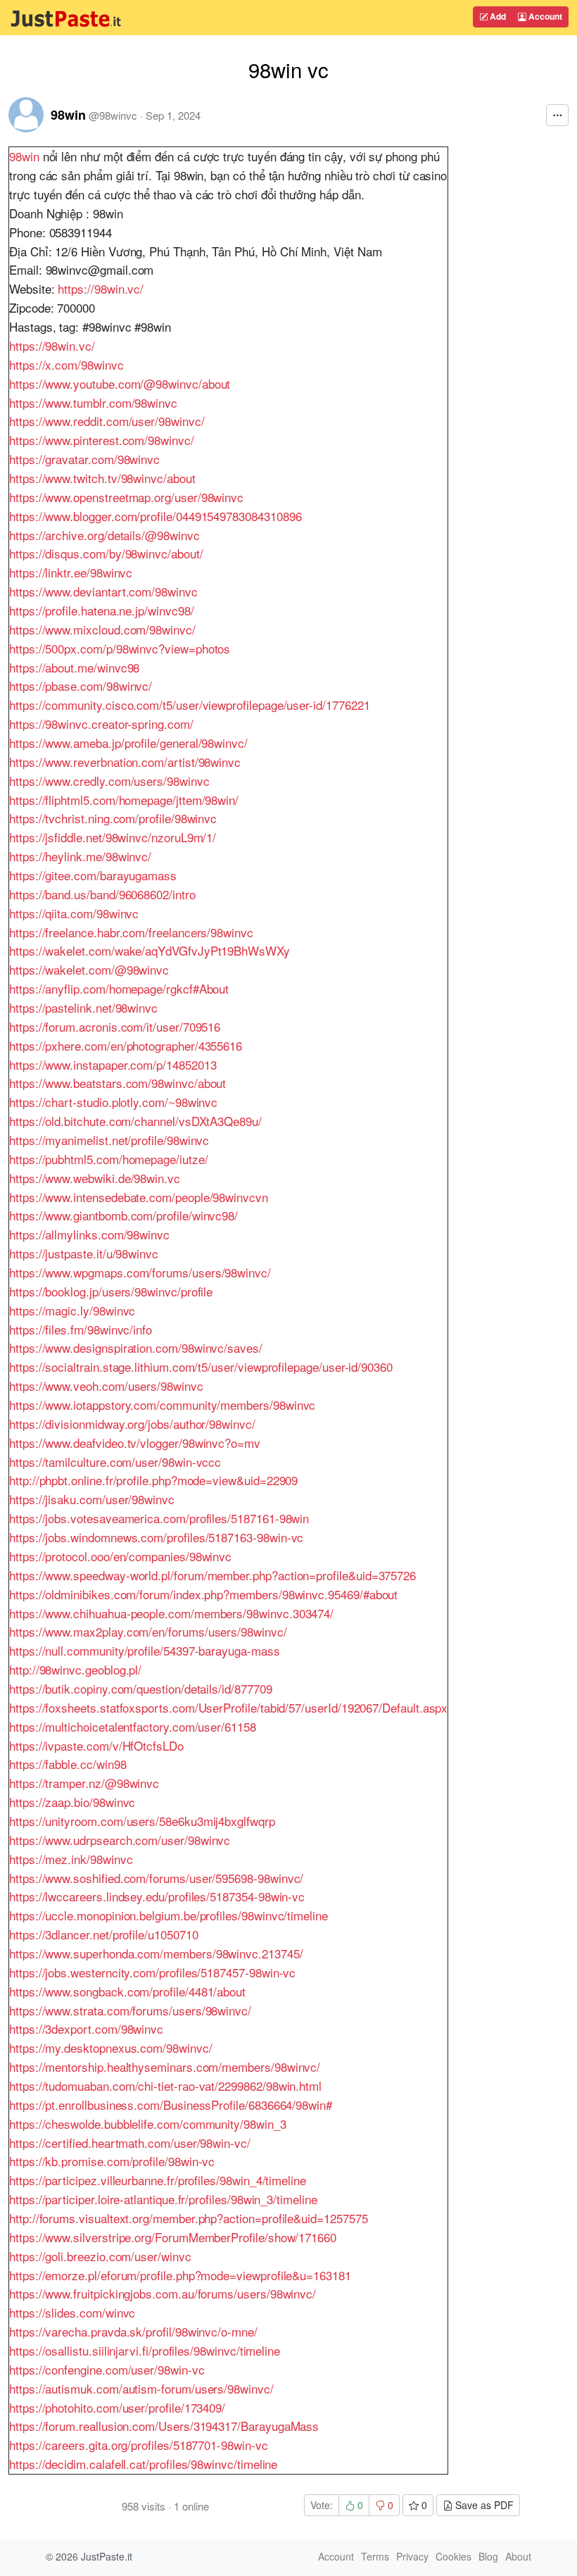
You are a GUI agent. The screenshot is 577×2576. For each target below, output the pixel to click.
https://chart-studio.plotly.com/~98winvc (113, 1102)
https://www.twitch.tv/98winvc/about (102, 478)
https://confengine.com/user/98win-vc (107, 2369)
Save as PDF (483, 2505)
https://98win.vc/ (101, 288)
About (518, 2556)
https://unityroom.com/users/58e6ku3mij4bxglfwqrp (142, 1821)
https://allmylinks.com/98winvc (89, 1234)
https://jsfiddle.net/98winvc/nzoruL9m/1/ (113, 837)
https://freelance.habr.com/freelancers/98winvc (131, 932)
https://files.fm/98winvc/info (81, 1329)
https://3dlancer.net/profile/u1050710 (103, 1934)
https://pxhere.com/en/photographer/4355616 (126, 1045)
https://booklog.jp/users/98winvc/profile (111, 1291)
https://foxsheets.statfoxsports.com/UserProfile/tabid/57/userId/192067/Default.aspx (228, 1707)
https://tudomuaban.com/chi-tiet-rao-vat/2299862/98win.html (165, 2086)
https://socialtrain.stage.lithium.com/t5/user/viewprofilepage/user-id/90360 (201, 1367)
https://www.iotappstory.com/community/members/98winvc (162, 1405)
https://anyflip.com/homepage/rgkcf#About (119, 988)
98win (68, 115)
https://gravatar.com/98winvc (84, 459)
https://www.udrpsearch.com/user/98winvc (120, 1840)
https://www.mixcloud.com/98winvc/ (102, 629)
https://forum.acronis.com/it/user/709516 (115, 1026)
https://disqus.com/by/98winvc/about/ (106, 553)
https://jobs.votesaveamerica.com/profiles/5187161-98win (159, 1518)
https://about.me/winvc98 (74, 667)
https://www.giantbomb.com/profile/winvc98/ (123, 1215)
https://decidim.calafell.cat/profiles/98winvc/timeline (143, 2464)
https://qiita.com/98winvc (74, 913)
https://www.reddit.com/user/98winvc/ (107, 421)
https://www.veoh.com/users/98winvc (106, 1386)
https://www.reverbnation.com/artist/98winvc (125, 762)
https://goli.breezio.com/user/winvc (100, 2256)
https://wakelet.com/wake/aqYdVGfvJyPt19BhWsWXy (150, 950)
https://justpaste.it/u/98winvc (84, 1253)
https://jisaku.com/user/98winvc (92, 1499)
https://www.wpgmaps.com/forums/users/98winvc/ (140, 1272)
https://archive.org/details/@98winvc (104, 535)
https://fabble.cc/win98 (68, 1764)
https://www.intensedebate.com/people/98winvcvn (139, 1197)
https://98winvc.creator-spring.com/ (101, 724)
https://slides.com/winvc (72, 2312)
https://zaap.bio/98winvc (72, 1802)
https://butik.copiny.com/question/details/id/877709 (141, 1688)
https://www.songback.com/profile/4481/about (127, 1991)
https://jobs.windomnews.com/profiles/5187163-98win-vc (156, 1537)
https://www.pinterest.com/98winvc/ (102, 440)
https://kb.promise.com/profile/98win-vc (112, 2161)
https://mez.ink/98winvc (71, 1859)
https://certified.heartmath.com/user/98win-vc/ (130, 2143)
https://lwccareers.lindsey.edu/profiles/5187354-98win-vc (157, 1896)
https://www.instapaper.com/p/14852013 (113, 1064)
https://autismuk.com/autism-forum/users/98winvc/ (141, 2388)
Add (497, 16)
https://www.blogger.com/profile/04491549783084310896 (155, 516)
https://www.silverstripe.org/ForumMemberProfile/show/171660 (173, 2237)
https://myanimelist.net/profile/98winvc (109, 1140)
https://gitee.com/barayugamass (93, 875)
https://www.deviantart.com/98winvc (103, 591)
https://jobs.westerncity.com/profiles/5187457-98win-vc (152, 1972)
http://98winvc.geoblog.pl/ (75, 1669)
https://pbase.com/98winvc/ (81, 686)
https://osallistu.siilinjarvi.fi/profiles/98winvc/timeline (145, 2350)
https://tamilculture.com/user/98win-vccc (115, 1462)
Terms (375, 2556)
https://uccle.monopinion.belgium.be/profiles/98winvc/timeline (169, 1915)
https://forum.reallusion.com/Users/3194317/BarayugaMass (164, 2426)
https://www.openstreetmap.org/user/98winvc (126, 497)
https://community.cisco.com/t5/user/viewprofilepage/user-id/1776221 (189, 705)
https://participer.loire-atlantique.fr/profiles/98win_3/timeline (163, 2199)
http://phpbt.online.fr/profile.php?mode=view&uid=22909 (153, 1480)
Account (544, 16)
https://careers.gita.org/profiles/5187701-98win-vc (139, 2445)
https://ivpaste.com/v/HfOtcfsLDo (96, 1745)
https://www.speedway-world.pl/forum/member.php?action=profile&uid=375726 (213, 1575)
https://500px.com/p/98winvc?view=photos (120, 648)
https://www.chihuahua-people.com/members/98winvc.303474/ (171, 1613)
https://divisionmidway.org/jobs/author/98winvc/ (132, 1424)
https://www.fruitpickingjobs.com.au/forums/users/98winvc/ (163, 2293)
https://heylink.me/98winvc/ (80, 856)
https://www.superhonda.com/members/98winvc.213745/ (156, 1953)
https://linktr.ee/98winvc (71, 572)
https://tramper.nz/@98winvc (84, 1783)
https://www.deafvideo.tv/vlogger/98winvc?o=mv (135, 1443)
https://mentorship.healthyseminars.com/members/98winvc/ (165, 2067)
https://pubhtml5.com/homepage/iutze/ (109, 1159)
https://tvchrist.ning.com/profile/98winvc (113, 818)
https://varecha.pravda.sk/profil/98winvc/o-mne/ (133, 2331)
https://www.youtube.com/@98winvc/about (120, 383)
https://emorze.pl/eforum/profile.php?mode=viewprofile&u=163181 (180, 2275)
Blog (488, 2556)
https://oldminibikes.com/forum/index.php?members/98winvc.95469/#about (203, 1594)
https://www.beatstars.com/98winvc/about (118, 1083)
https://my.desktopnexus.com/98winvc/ (111, 2047)
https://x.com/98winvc (66, 364)
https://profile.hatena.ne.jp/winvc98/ (101, 610)
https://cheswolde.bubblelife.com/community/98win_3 (148, 2124)
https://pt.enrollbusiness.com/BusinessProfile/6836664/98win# (171, 2105)
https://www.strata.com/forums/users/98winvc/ (130, 2010)
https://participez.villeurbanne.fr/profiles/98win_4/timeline (158, 2180)
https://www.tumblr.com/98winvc (93, 402)
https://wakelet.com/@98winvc (89, 969)
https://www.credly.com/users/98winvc (109, 781)
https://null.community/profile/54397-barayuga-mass (145, 1650)
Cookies (454, 2556)
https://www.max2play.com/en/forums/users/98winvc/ (148, 1631)
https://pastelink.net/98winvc (83, 1007)
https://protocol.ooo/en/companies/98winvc (120, 1556)
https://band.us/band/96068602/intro (102, 894)
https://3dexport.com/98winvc (86, 2028)
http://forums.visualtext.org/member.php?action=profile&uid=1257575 (189, 2218)
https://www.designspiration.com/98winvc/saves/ (136, 1348)
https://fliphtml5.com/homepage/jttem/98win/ (124, 800)
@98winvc (113, 115)
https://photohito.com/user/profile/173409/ (117, 2407)
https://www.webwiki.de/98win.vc (95, 1178)
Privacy (412, 2556)
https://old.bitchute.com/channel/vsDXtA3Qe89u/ (135, 1121)
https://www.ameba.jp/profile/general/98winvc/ (128, 743)
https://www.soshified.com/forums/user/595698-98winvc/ (156, 1878)
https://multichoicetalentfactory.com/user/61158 (133, 1726)
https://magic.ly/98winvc (72, 1310)
